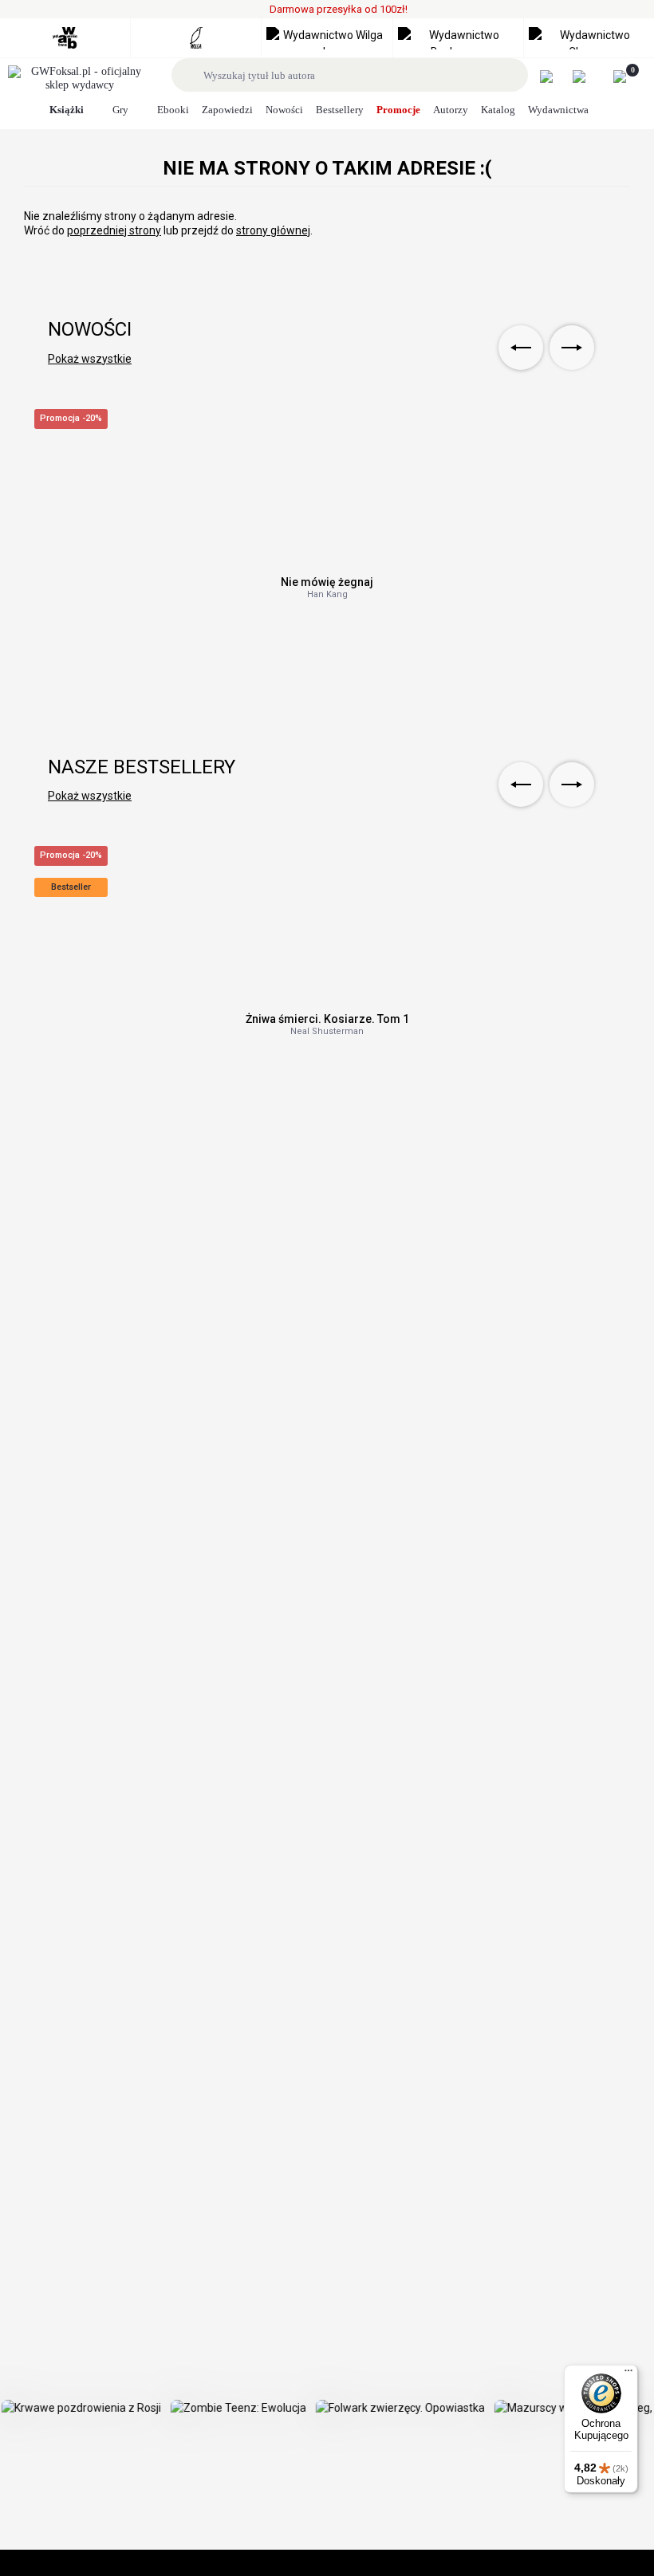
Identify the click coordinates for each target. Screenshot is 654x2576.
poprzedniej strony (114, 230)
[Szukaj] (190, 75)
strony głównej (273, 230)
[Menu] (628, 2374)
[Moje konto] (555, 77)
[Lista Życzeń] (587, 77)
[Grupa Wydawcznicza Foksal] (80, 79)
